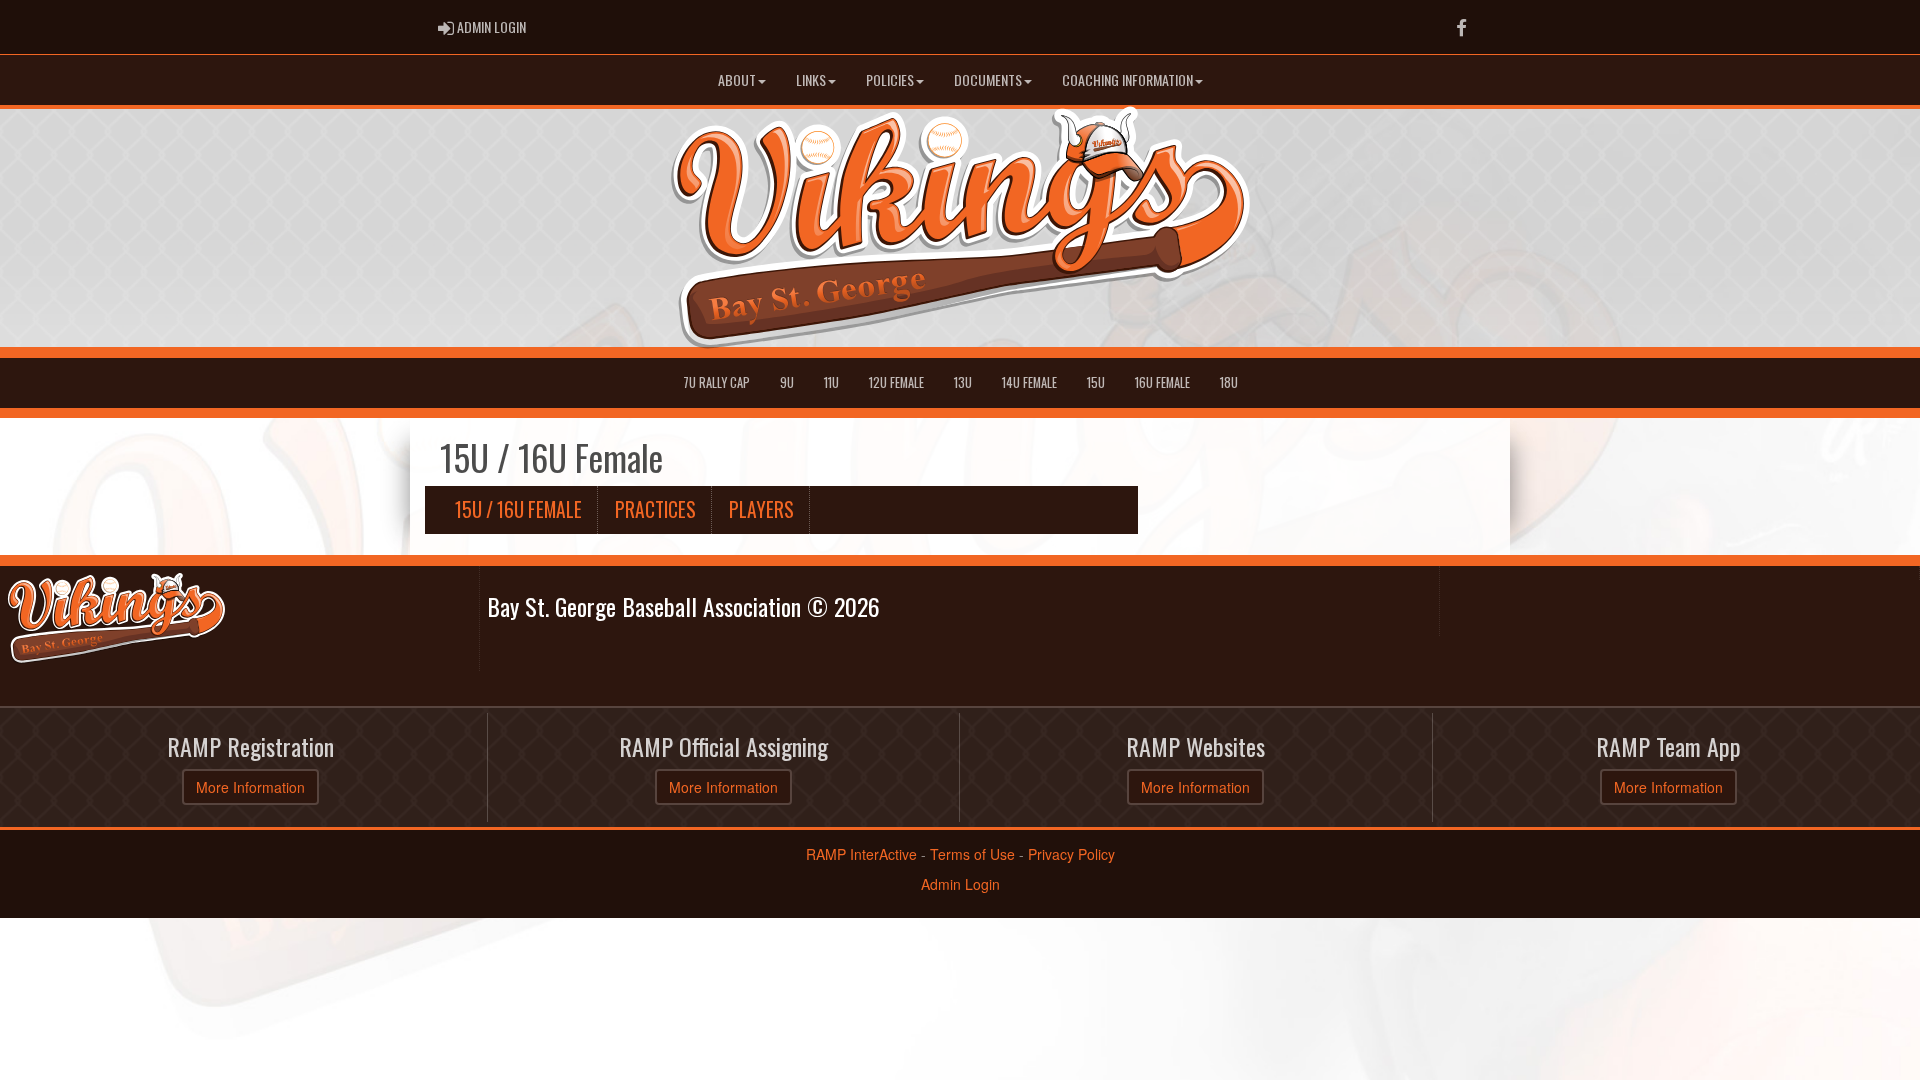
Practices (655, 509)
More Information (250, 787)
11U (831, 382)
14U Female (1029, 382)
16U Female (1162, 382)
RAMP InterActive (861, 854)
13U (963, 382)
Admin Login (960, 884)
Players (761, 509)
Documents (988, 79)
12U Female (896, 382)
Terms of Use (972, 854)
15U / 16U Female (518, 509)
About (737, 79)
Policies (890, 79)
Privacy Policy (1071, 854)
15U (1096, 382)
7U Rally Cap (716, 382)
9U (787, 382)
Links (811, 79)
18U (1229, 382)
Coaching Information (1127, 79)
